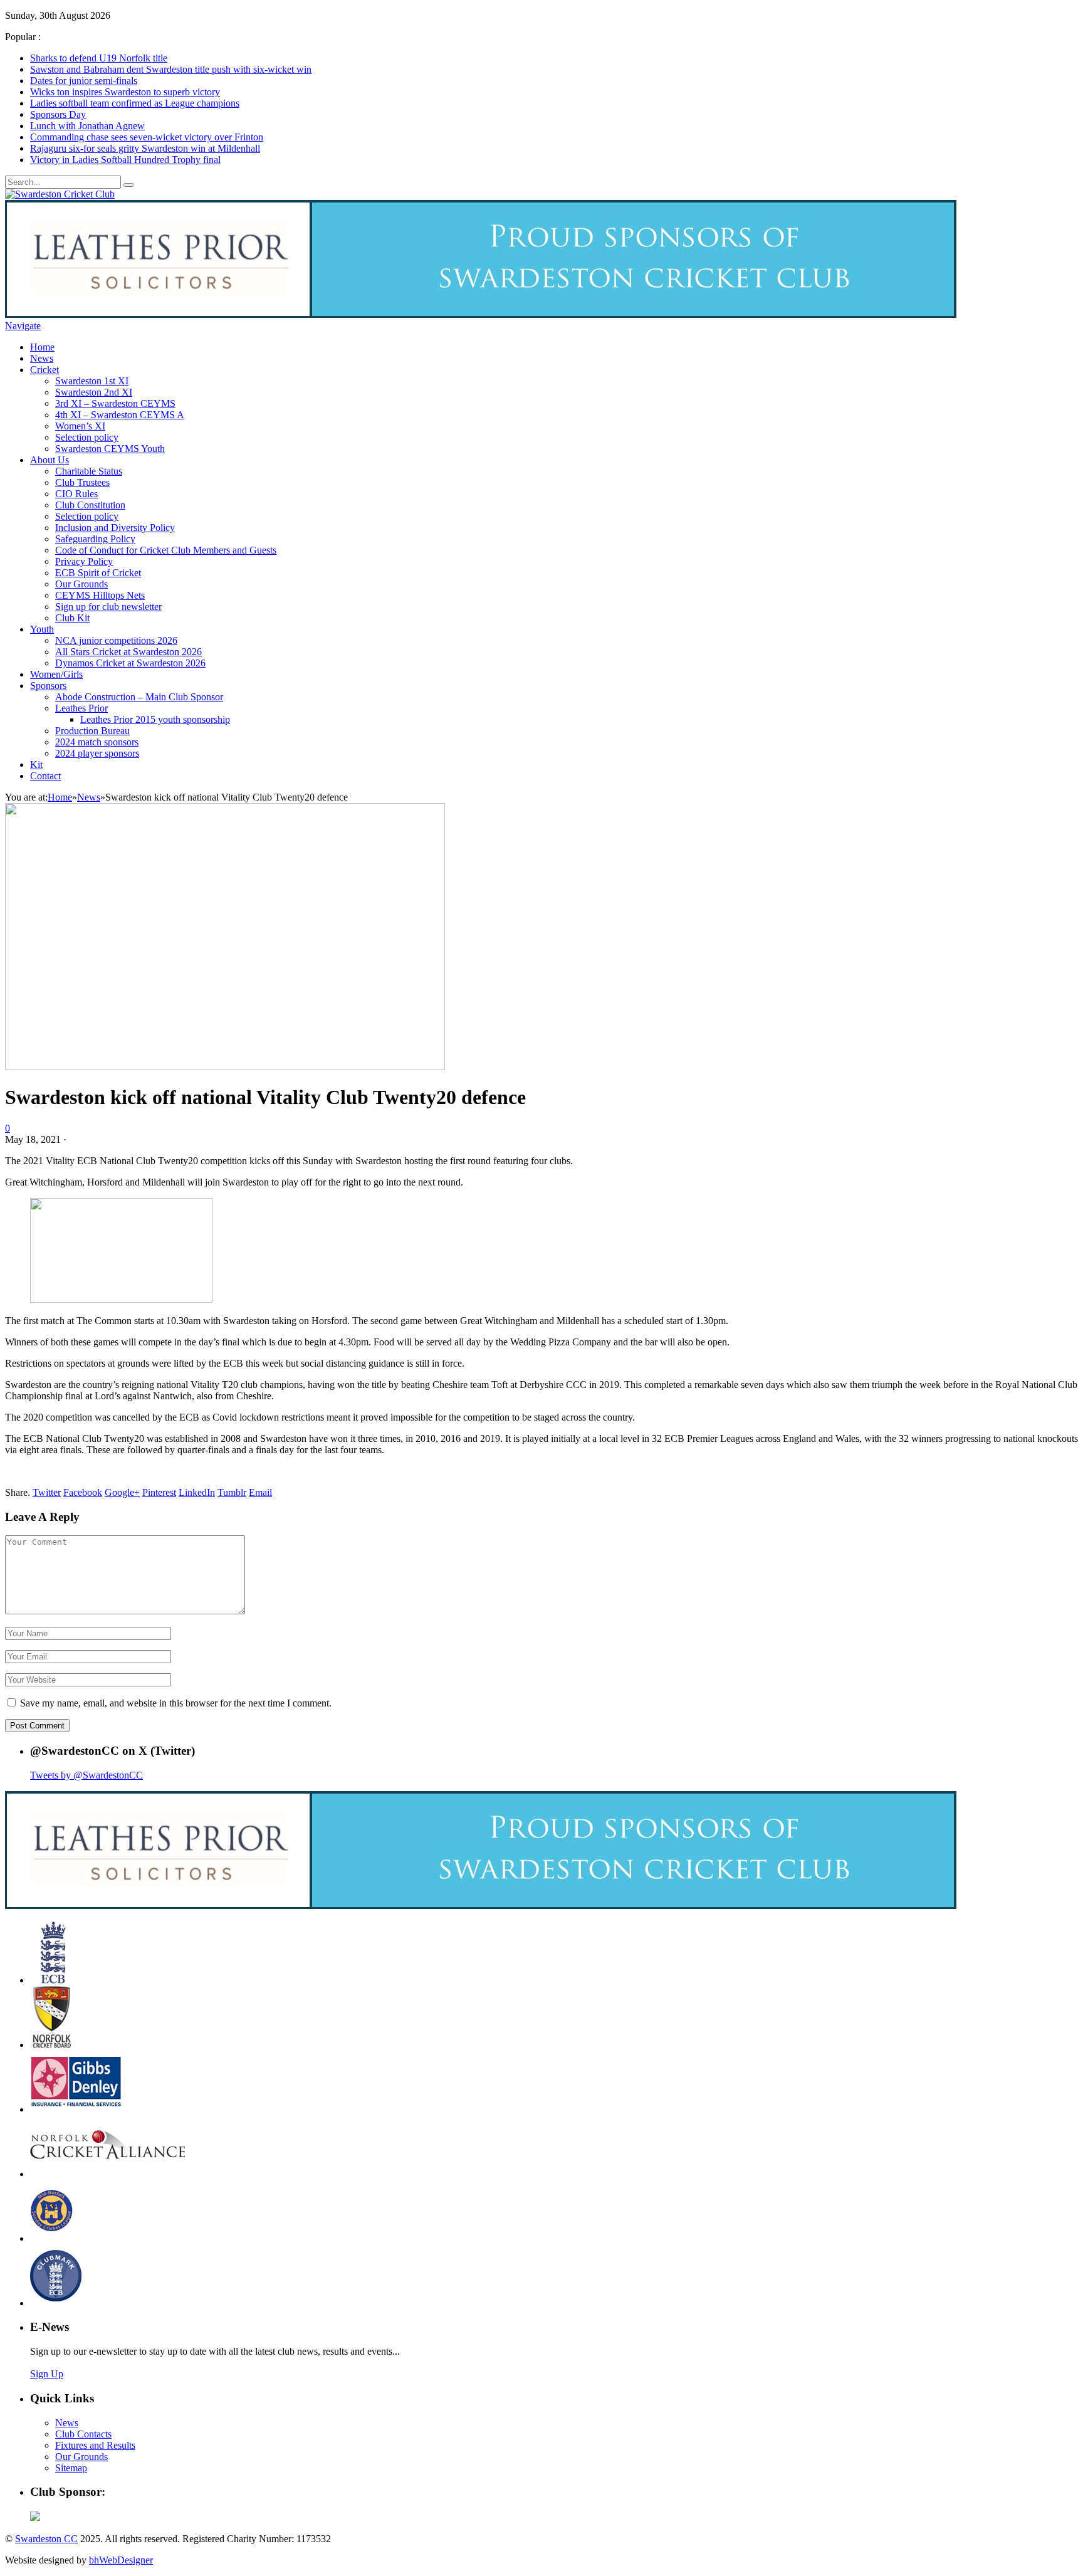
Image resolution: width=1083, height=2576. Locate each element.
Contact (45, 776)
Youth (42, 629)
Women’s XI (80, 426)
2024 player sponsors (97, 753)
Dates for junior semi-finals (84, 81)
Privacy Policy (84, 561)
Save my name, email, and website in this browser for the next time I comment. (176, 1703)
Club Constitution (90, 505)
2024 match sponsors (97, 742)
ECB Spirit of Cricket (98, 573)
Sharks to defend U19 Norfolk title (99, 58)
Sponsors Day (58, 114)
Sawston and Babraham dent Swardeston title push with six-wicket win (171, 69)
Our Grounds (81, 584)
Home (42, 347)
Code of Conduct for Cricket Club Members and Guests (166, 550)
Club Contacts (83, 2434)
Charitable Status (89, 471)
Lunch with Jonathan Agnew (87, 126)
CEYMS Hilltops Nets (100, 595)
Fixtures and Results (95, 2445)
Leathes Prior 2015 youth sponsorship (155, 719)
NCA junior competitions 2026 (116, 640)
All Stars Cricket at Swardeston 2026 (128, 652)
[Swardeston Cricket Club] (60, 194)
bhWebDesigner (121, 2560)
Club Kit (72, 618)
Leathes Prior (81, 708)
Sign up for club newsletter (108, 607)
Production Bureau (92, 731)
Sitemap (71, 2468)
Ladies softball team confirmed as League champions (135, 103)
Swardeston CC (46, 2539)
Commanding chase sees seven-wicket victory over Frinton (147, 137)
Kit (36, 765)
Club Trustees (82, 482)
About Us (50, 460)
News (42, 358)
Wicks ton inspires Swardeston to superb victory (125, 92)
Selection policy (87, 437)
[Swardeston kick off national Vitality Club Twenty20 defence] (225, 1067)
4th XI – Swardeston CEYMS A (120, 415)
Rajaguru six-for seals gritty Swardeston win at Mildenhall (145, 148)
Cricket (44, 370)
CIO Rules (76, 494)
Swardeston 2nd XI (94, 392)
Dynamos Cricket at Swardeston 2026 (130, 663)
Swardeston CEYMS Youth (110, 449)
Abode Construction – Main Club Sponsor (139, 697)
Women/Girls (56, 674)
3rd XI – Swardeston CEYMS (115, 403)
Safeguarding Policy (95, 539)
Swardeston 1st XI (92, 381)
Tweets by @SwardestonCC (86, 1775)
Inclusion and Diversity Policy (115, 528)
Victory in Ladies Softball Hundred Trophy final (125, 160)
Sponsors (48, 686)
